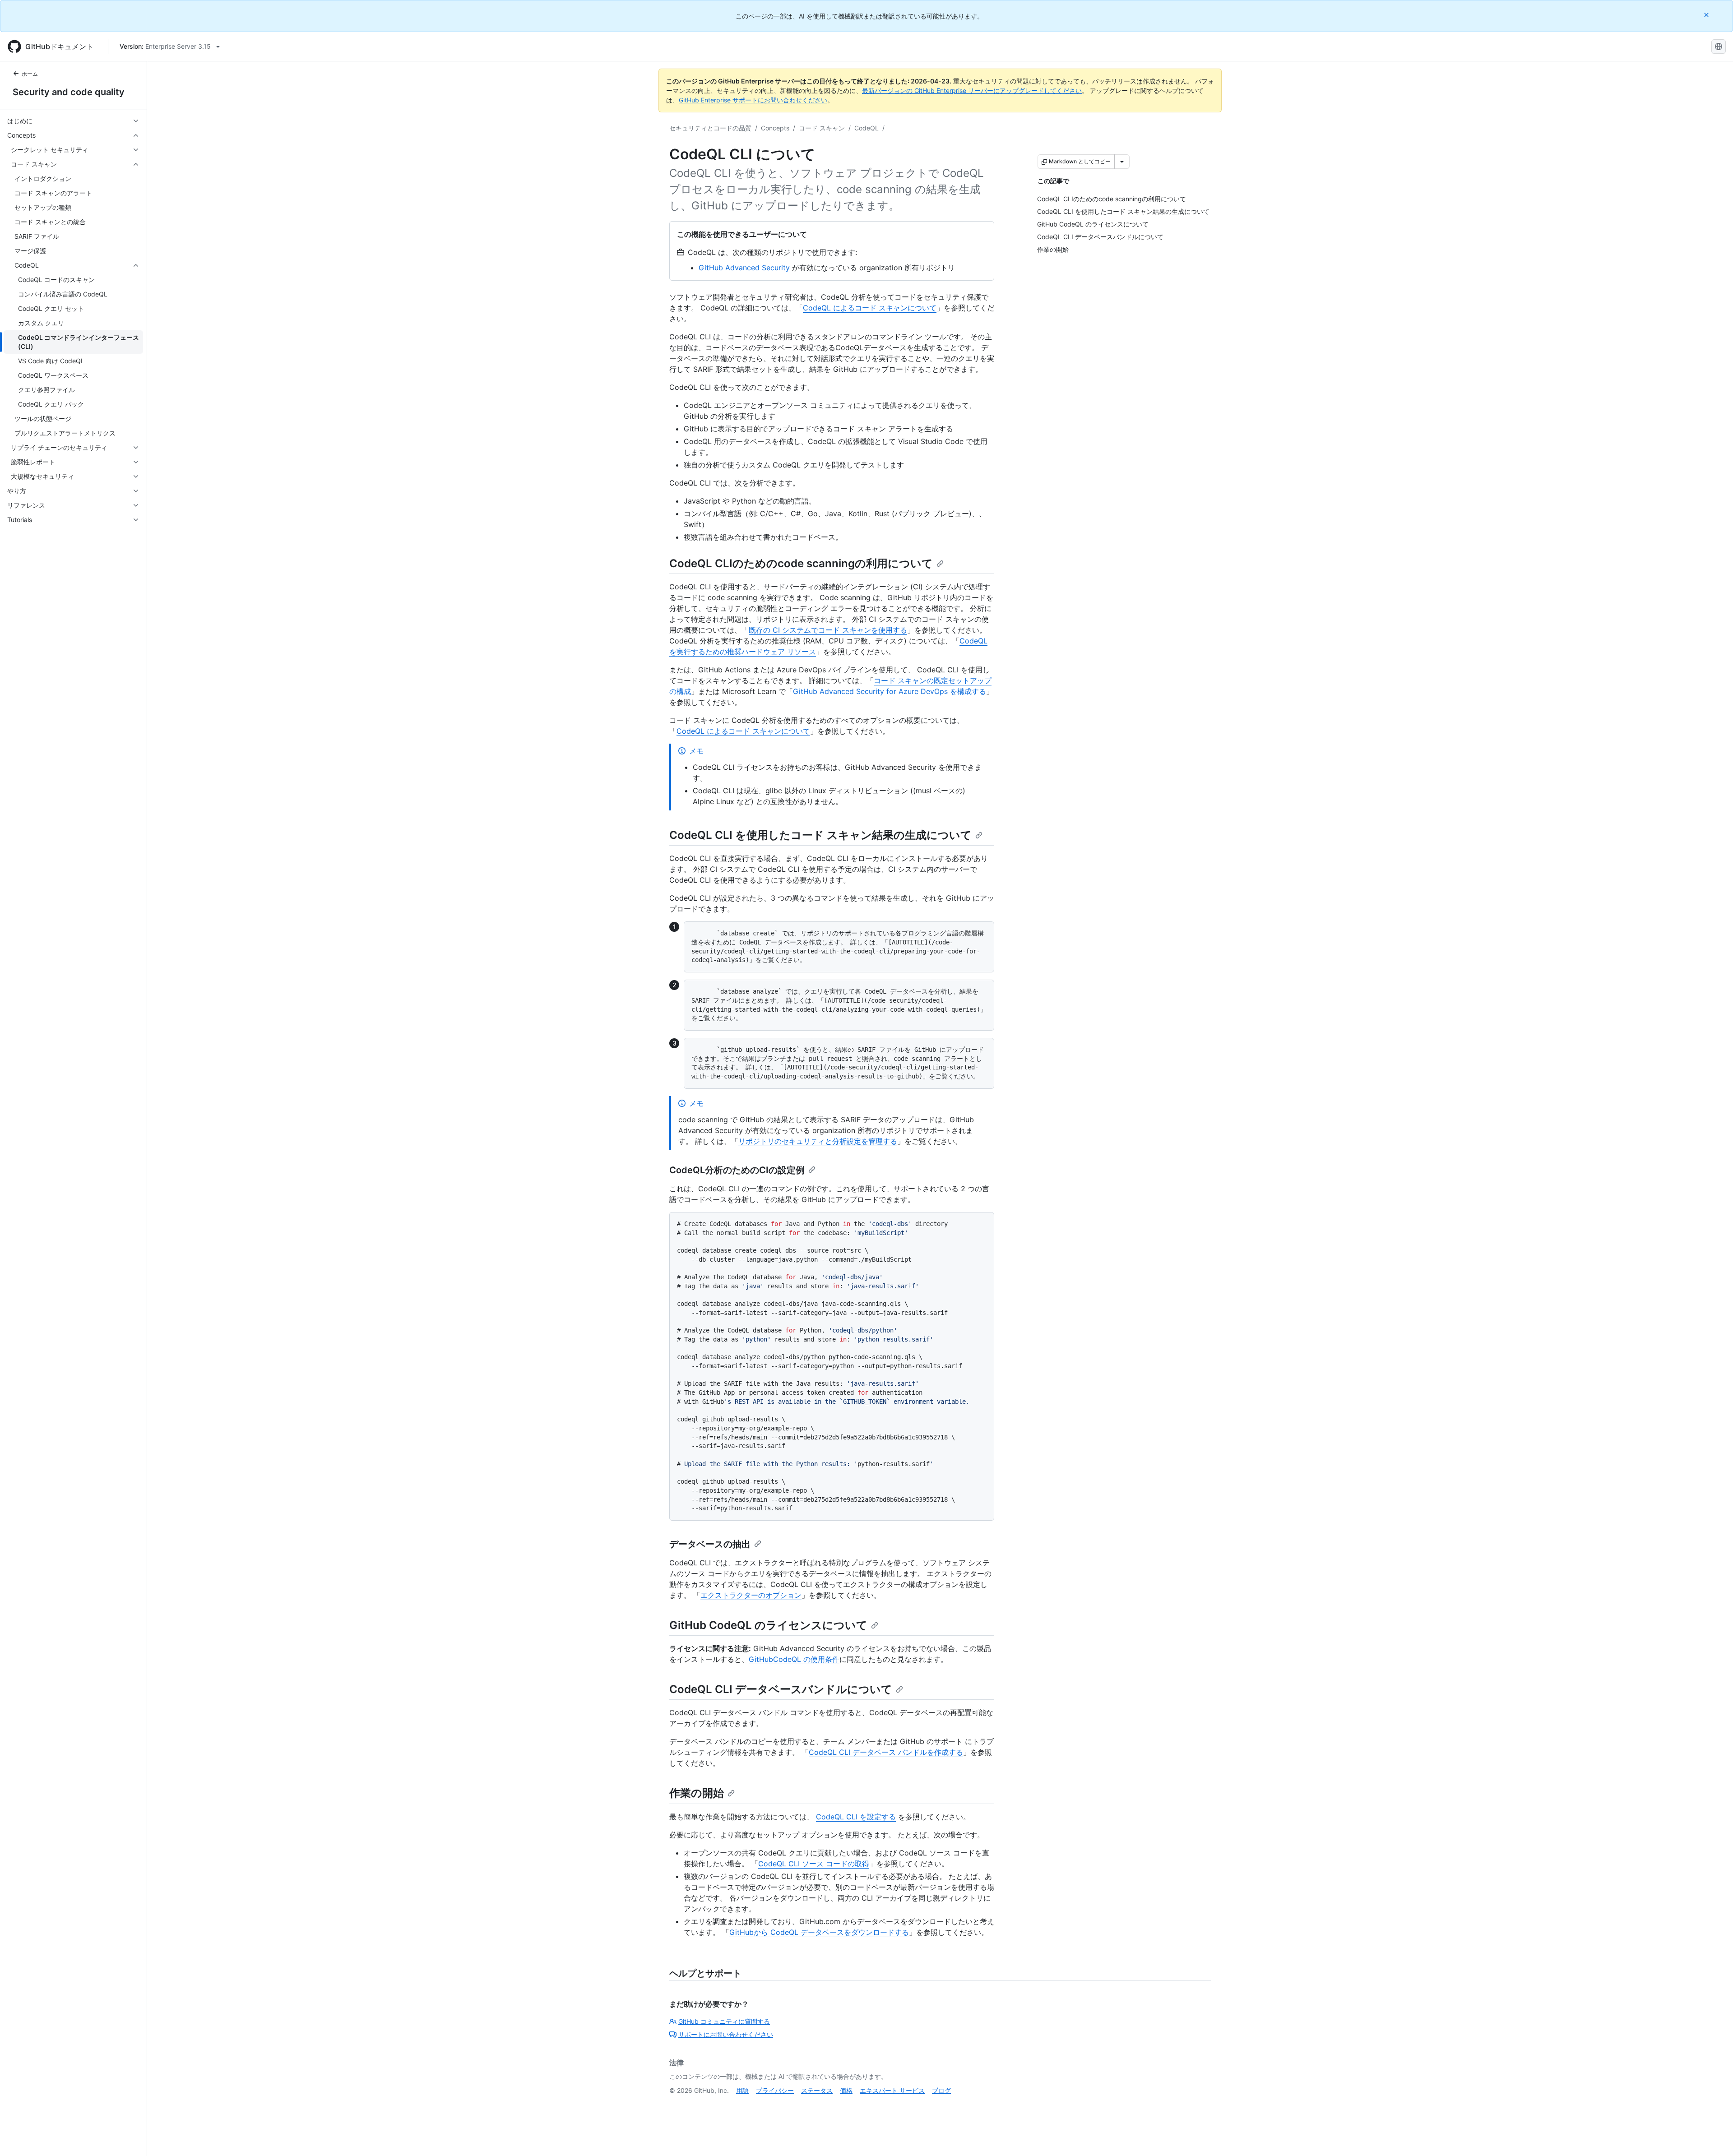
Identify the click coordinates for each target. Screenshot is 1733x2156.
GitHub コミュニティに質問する (724, 2021)
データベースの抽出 (710, 1544)
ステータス (817, 2090)
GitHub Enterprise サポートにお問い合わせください (753, 100)
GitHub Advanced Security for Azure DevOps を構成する (890, 691)
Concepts (775, 128)
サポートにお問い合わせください (726, 2034)
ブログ (941, 2090)
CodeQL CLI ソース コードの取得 (814, 1864)
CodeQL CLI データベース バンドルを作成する (886, 1752)
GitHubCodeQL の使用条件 (794, 1659)
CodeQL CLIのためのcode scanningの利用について (801, 563)
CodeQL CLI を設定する (856, 1817)
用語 (742, 2090)
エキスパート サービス (892, 2090)
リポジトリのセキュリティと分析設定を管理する (818, 1141)
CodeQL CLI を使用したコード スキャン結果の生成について (820, 835)
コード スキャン (822, 128)
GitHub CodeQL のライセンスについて (768, 1625)
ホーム (30, 74)
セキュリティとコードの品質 (710, 128)
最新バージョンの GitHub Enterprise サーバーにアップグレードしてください (972, 90)
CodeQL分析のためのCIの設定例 (737, 1170)
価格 (846, 2090)
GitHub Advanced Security (744, 268)
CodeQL (866, 128)
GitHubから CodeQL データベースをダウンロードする (819, 1932)
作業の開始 (697, 1793)
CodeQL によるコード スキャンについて (870, 308)
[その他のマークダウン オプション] (1122, 162)
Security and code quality (69, 92)
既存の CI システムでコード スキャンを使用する (828, 630)
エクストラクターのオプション (751, 1595)
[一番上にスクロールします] (1713, 2136)
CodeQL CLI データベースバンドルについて (781, 1689)
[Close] (1707, 15)
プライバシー (775, 2090)
